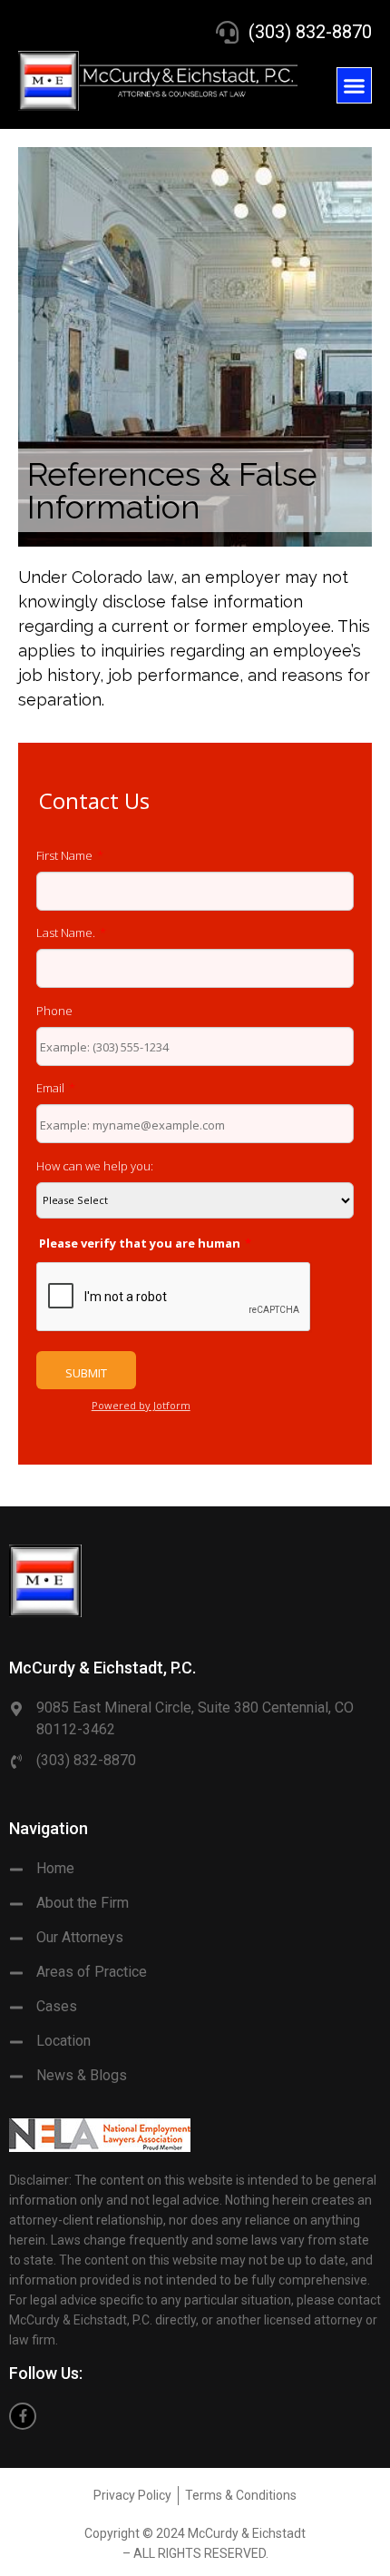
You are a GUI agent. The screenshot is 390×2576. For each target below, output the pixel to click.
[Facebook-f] (23, 2416)
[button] (355, 85)
